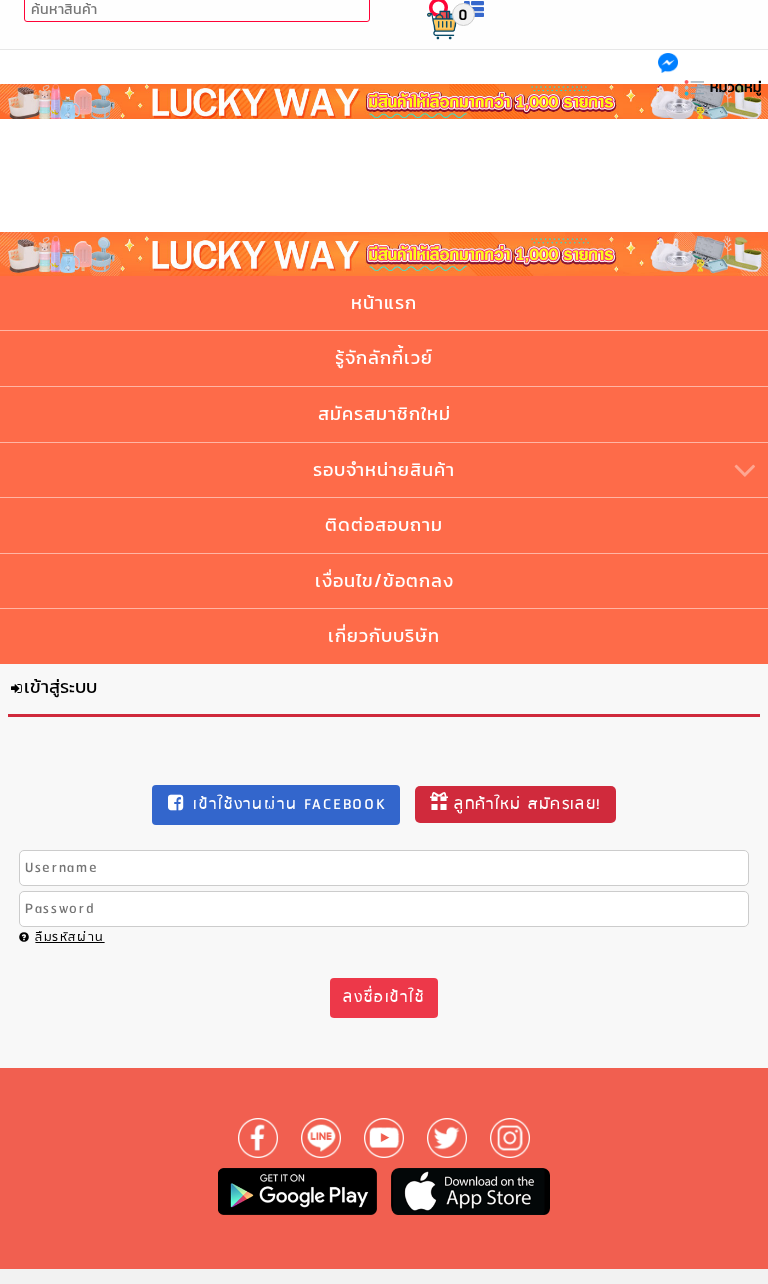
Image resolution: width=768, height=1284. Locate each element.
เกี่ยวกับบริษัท (384, 635)
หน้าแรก (384, 302)
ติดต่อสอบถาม (384, 524)
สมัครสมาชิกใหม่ (384, 413)
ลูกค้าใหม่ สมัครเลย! (527, 804)
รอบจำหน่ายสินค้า (384, 469)
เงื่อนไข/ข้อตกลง (384, 580)
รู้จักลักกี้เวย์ (384, 357)
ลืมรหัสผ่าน (69, 937)
